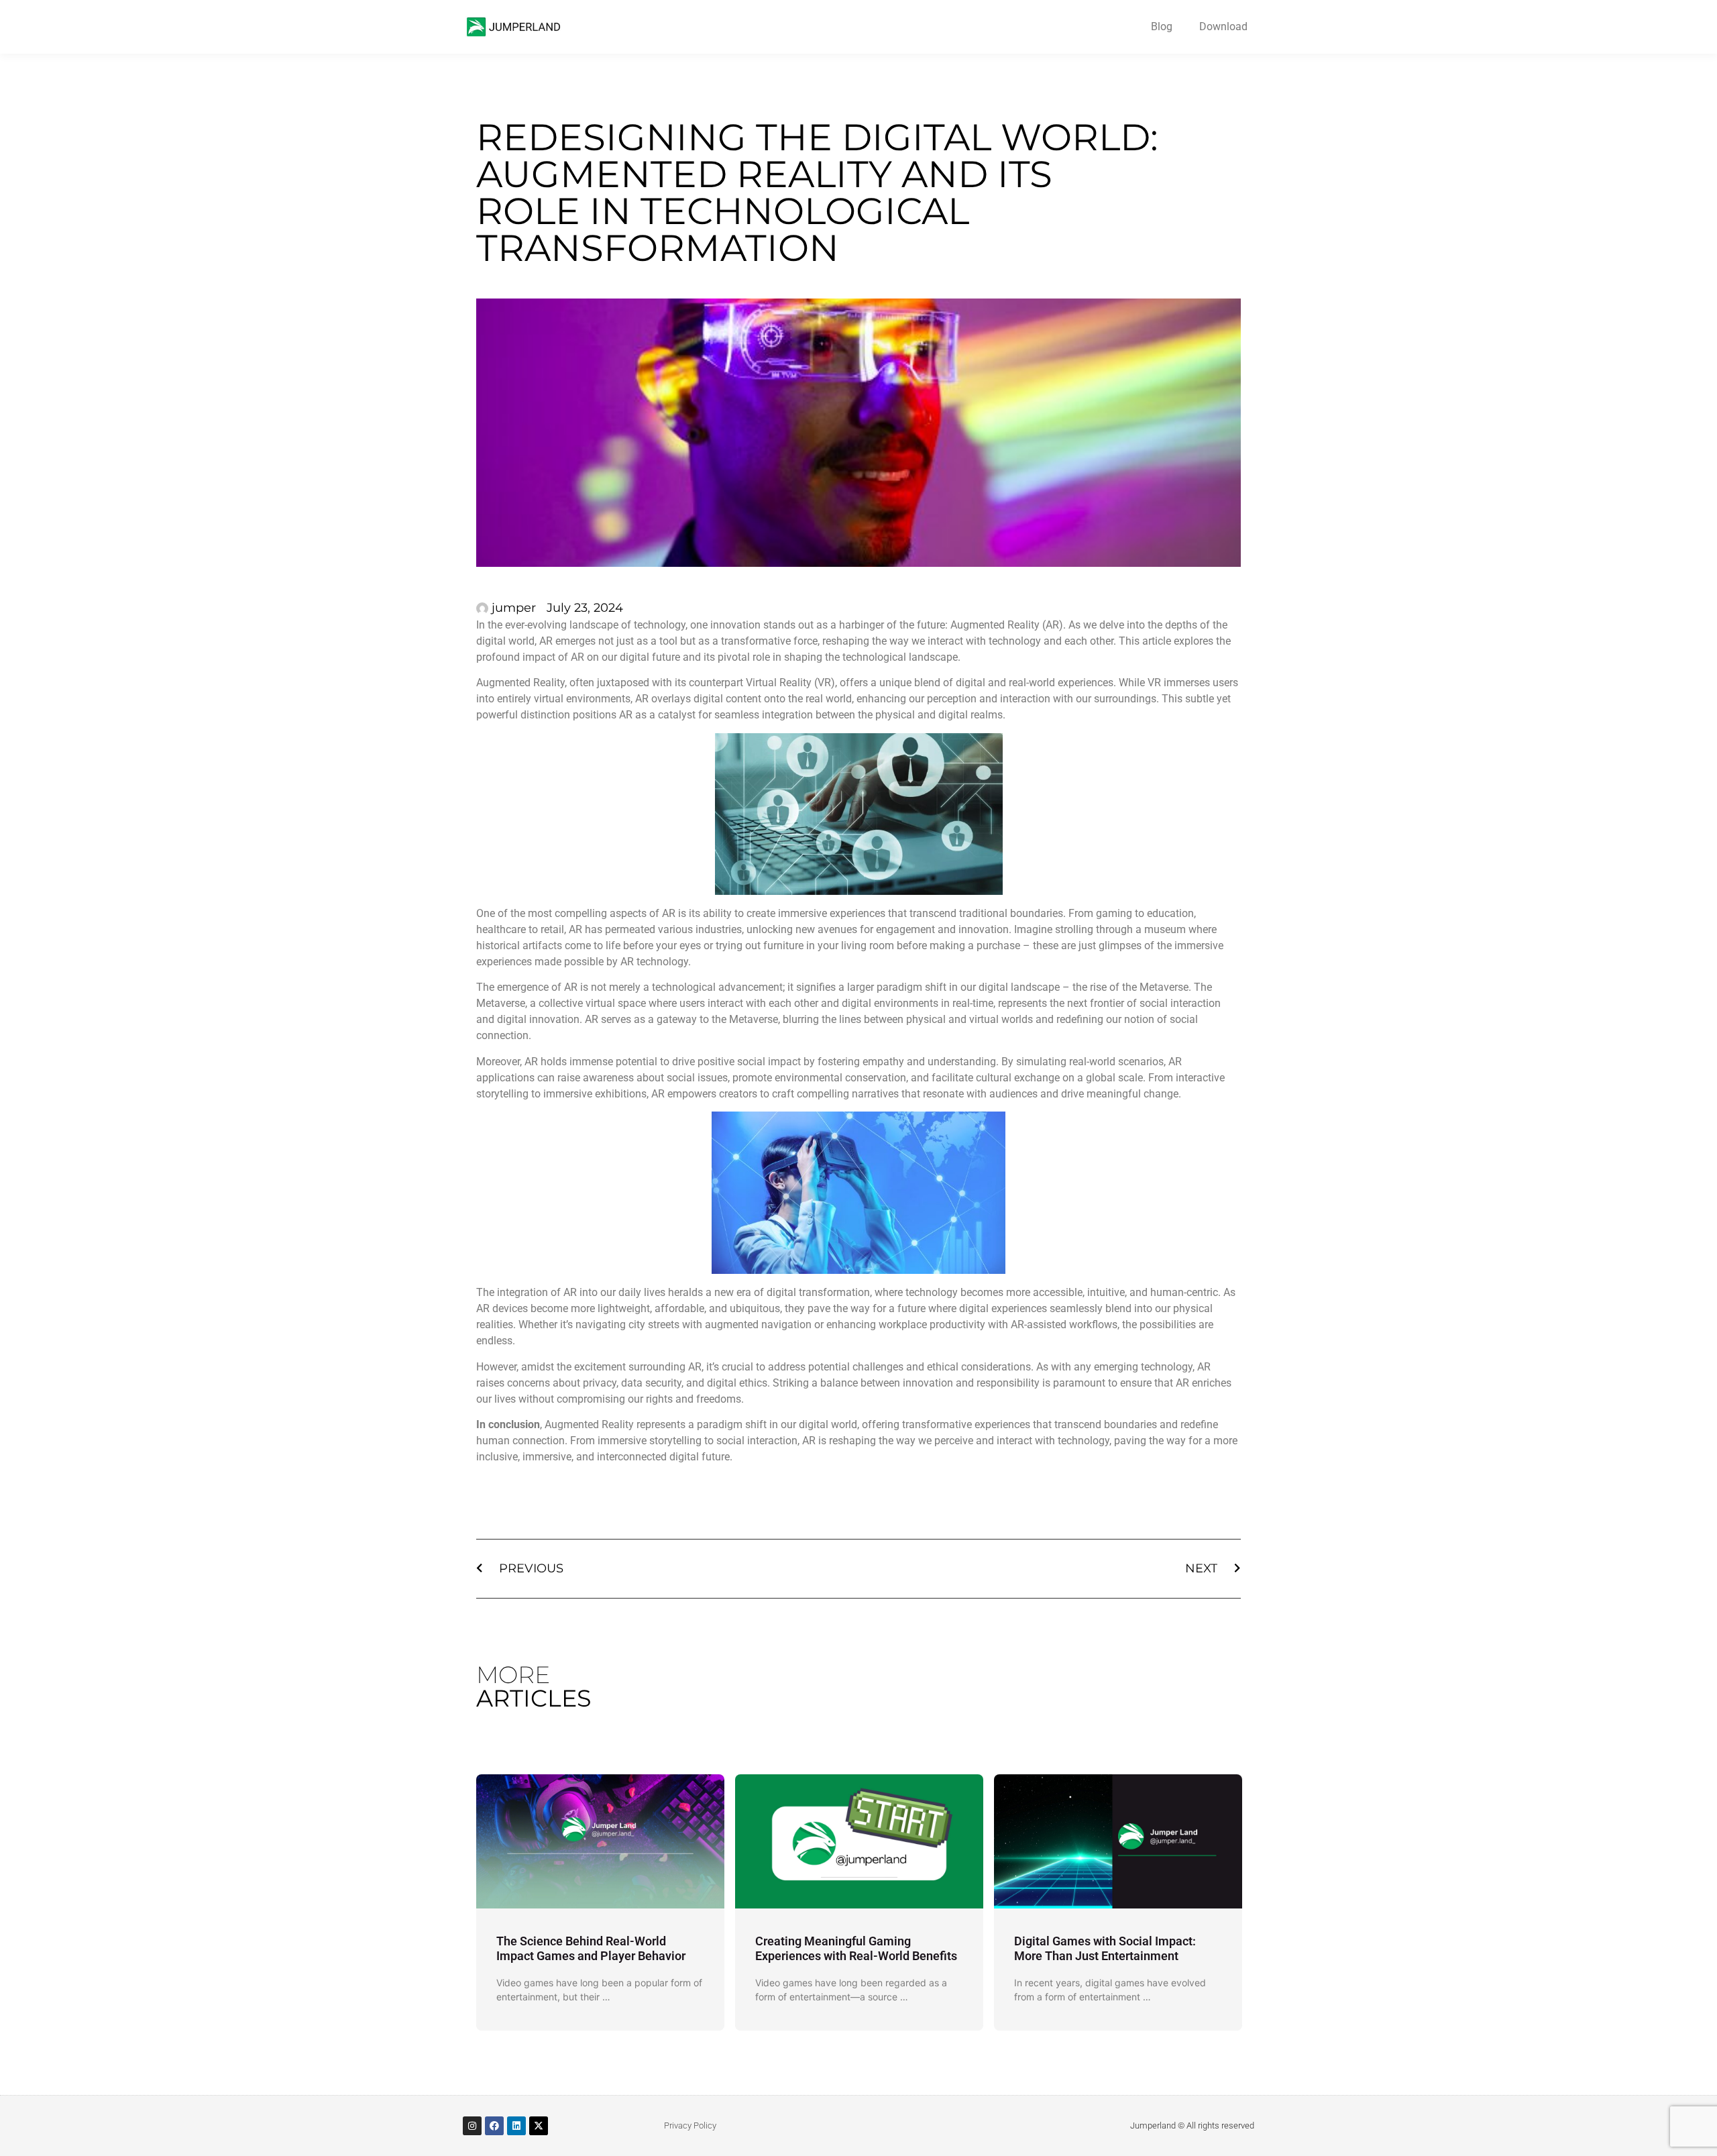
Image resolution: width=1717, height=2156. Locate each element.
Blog (1162, 26)
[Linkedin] (516, 2126)
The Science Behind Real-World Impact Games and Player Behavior (591, 1948)
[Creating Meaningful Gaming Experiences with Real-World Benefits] (859, 1841)
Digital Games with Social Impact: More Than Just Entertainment (1105, 1948)
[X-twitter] (539, 2126)
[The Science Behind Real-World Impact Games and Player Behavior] (600, 1841)
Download (1223, 26)
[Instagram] (472, 2126)
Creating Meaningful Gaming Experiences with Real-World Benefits (856, 1948)
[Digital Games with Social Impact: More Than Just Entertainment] (1118, 1841)
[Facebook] (494, 2126)
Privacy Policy (690, 2125)
